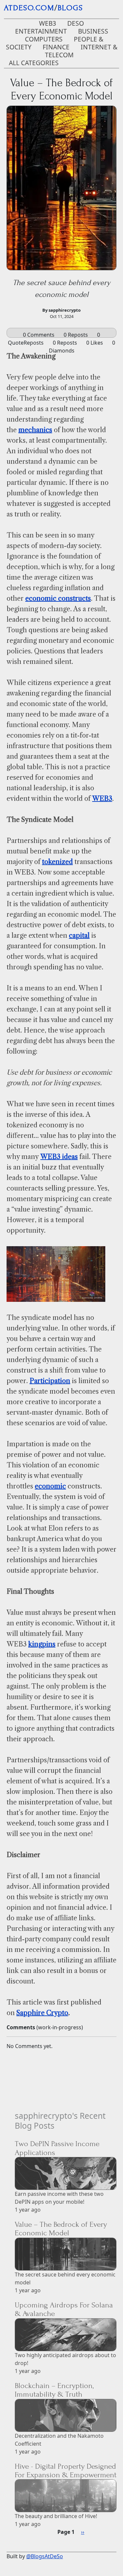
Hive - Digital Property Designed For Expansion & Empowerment (66, 2471)
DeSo (76, 23)
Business (93, 31)
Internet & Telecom (81, 51)
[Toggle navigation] (110, 9)
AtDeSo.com (29, 8)
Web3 (48, 23)
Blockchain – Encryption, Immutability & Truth (54, 2390)
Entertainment (41, 31)
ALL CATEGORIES (34, 63)
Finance (56, 47)
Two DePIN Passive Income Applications (57, 2148)
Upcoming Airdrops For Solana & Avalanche (64, 2309)
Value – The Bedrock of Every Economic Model (61, 2229)
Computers (44, 39)
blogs (70, 8)
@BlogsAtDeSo (45, 2556)
